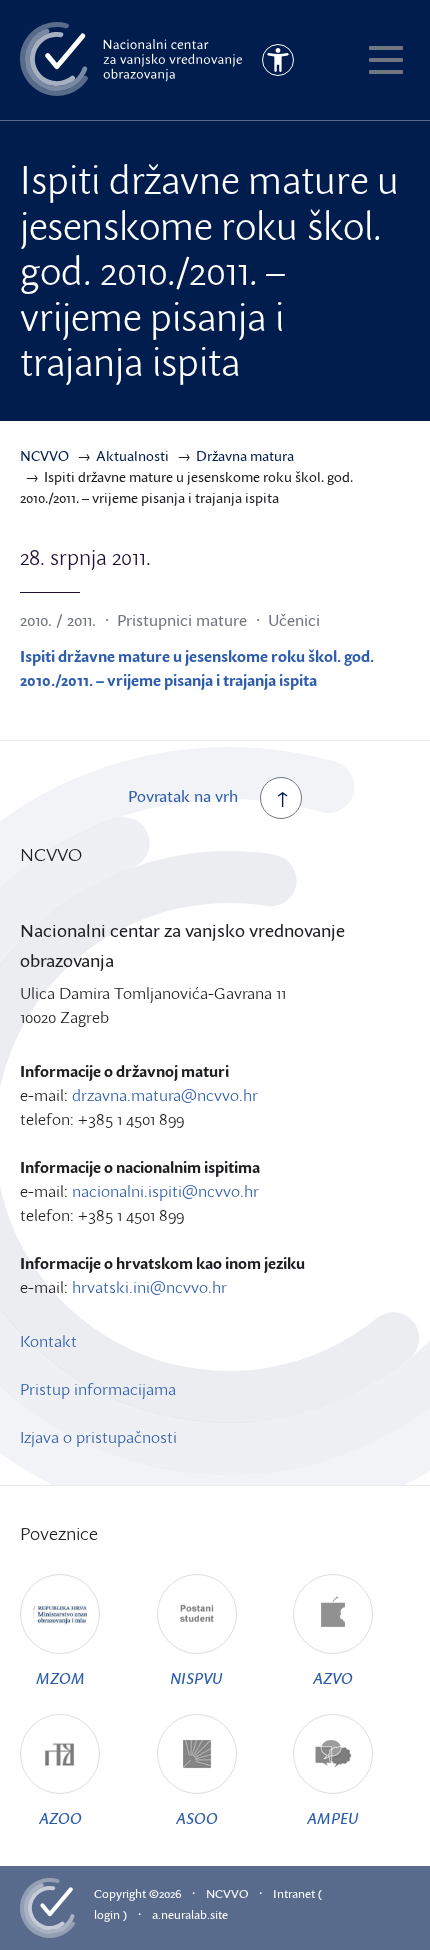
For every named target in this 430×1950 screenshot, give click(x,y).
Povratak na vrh (183, 796)
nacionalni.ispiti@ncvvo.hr (165, 1191)
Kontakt (48, 1341)
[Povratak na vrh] (281, 798)
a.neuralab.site (190, 1914)
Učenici (294, 620)
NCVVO (227, 1893)
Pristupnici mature (182, 620)
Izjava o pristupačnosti (98, 1437)
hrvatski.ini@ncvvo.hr (149, 1287)
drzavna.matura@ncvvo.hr (165, 1095)
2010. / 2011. (58, 620)
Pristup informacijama (98, 1389)
